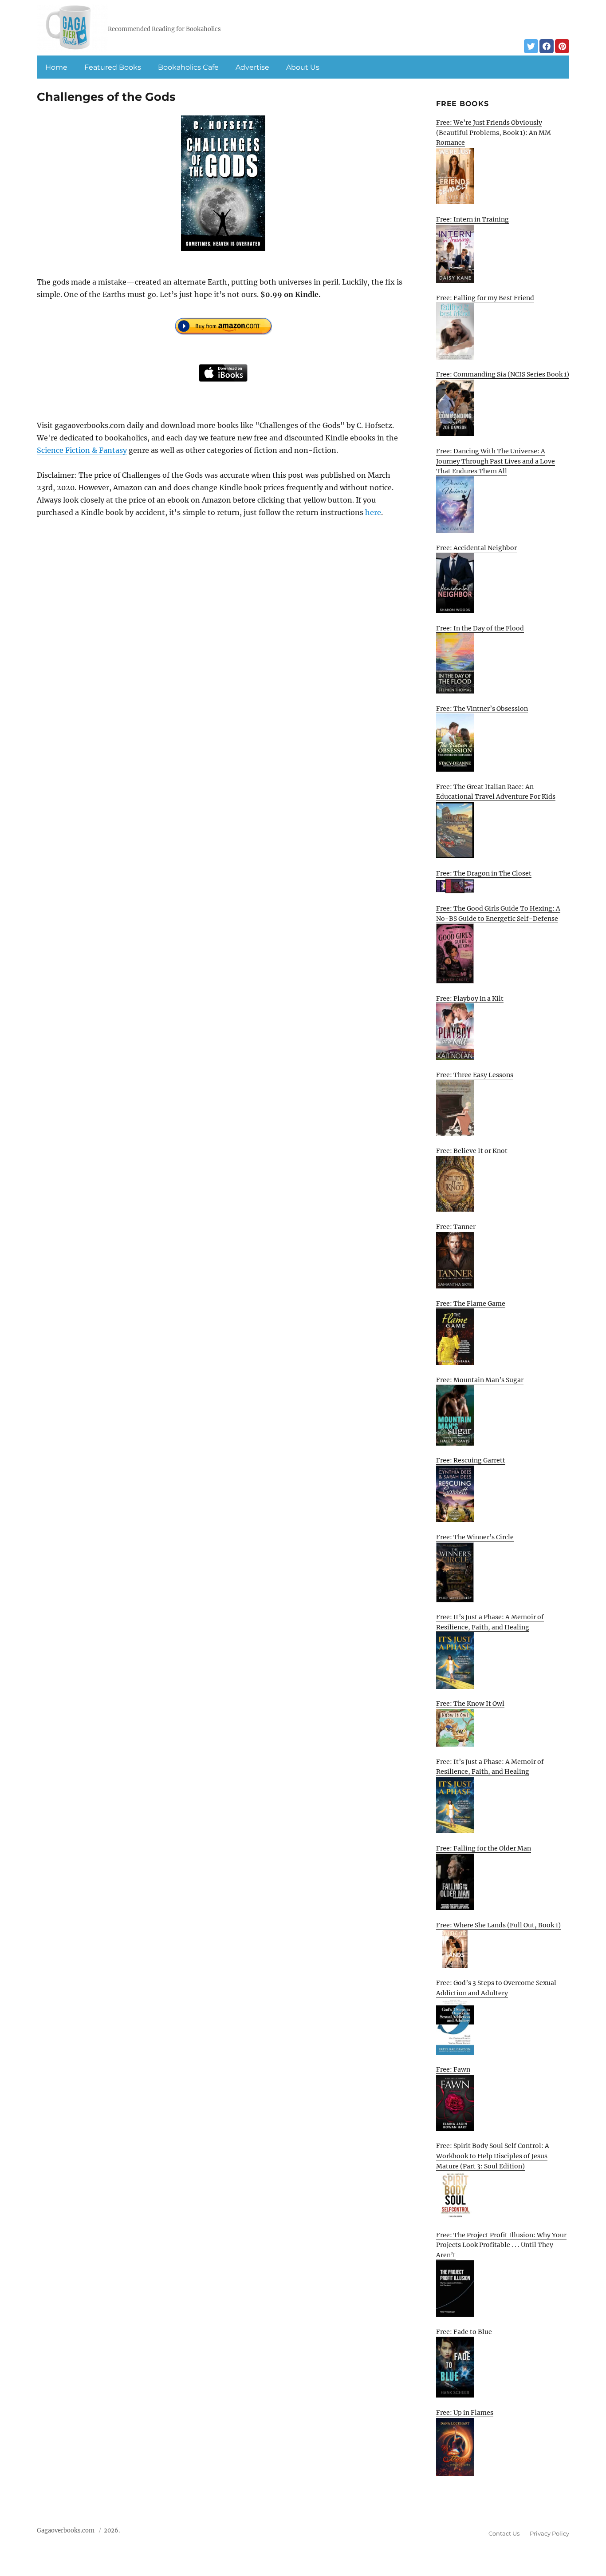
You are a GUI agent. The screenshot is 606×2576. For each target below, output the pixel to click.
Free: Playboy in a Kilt (470, 999)
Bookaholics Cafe (188, 67)
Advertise (252, 67)
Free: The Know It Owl (470, 1704)
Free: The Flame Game (471, 1304)
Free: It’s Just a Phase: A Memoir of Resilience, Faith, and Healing (490, 1622)
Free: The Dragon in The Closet (484, 873)
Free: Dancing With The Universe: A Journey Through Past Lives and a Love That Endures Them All (496, 461)
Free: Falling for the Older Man (484, 1848)
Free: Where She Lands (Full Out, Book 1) (498, 1925)
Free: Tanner (456, 1227)
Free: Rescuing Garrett (471, 1460)
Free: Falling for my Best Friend (485, 298)
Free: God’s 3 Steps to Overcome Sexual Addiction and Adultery (496, 1988)
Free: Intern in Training (472, 219)
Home (56, 67)
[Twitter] (531, 46)
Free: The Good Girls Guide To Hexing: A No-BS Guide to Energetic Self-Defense (498, 913)
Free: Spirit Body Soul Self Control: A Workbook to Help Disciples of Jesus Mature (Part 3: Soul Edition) (493, 2156)
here (373, 512)
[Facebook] (547, 46)
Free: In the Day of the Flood (480, 628)
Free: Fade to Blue (464, 2332)
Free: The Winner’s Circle (475, 1537)
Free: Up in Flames (465, 2413)
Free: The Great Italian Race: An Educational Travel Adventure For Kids (496, 792)
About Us (303, 67)
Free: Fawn (453, 2069)
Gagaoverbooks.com (66, 2530)
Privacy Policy (549, 2533)
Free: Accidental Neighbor (476, 548)
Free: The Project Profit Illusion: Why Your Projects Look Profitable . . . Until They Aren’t (501, 2245)
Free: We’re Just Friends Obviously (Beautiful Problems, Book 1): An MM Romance (494, 133)
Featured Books (113, 67)
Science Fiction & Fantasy (82, 450)
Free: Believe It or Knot (472, 1151)
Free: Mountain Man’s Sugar (480, 1380)
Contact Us (504, 2533)
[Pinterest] (562, 46)
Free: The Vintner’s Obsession (482, 709)
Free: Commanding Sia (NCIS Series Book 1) (503, 374)
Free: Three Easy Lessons (475, 1075)
